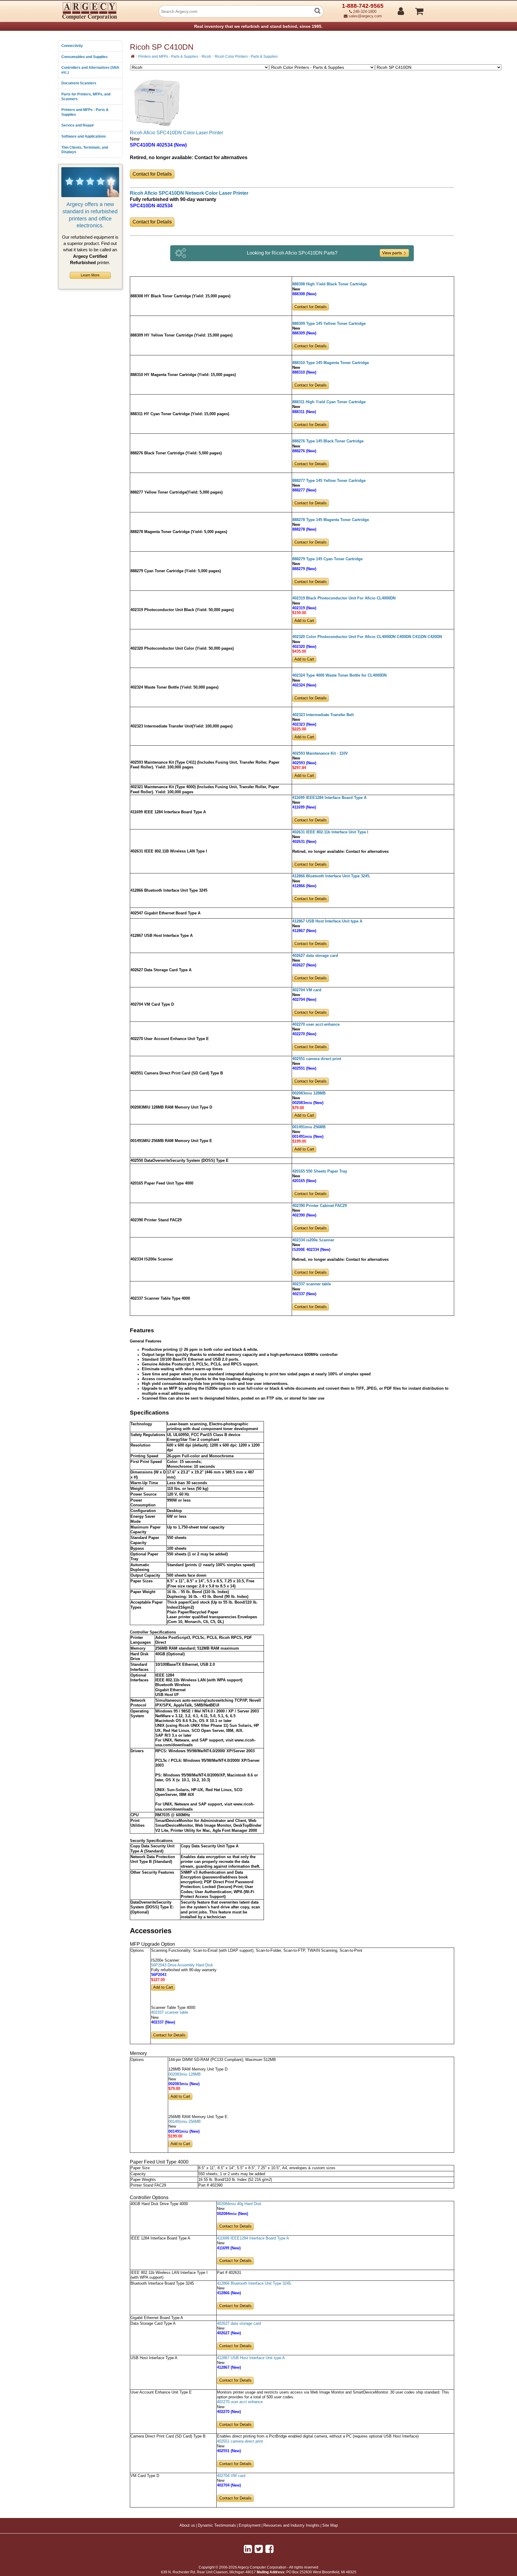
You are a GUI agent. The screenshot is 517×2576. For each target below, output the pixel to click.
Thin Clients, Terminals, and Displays (85, 150)
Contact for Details (152, 174)
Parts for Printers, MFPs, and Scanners (86, 97)
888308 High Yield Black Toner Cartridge (330, 284)
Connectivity (72, 46)
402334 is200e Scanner (313, 1240)
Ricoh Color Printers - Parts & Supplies (246, 57)
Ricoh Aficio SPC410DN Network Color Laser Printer (189, 193)
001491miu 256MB (309, 1127)
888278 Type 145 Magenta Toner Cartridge (331, 520)
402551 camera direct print (317, 1059)
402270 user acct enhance (316, 1024)
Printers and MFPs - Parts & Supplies (85, 112)
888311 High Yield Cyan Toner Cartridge (329, 402)
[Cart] (442, 9)
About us (187, 2525)
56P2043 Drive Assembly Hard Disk (182, 1965)
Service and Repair (78, 125)
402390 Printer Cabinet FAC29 (320, 1206)
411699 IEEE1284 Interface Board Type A (329, 798)
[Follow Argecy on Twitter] (259, 2549)
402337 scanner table (312, 1284)
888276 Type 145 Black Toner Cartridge (328, 441)
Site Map (330, 2525)
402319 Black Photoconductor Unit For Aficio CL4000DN (344, 598)
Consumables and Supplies (85, 57)
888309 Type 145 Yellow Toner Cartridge (329, 324)
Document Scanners (79, 83)
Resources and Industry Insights (291, 2525)
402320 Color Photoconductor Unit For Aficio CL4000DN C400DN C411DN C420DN (367, 637)
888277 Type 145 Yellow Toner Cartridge (329, 481)
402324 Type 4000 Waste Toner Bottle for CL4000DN (339, 675)
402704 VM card (307, 990)
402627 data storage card (315, 956)
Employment (250, 2525)
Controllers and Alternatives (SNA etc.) (90, 70)
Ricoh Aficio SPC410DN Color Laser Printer (177, 133)
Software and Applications (84, 136)
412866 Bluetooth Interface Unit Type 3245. (331, 876)
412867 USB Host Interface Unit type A (327, 921)
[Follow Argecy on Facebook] (269, 2549)
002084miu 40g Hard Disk (239, 2204)
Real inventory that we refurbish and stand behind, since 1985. (258, 26)
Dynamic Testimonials (217, 2525)
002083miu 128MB (309, 1093)
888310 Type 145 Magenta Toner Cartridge (331, 363)
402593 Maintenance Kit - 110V (320, 753)
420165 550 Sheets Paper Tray (320, 1171)
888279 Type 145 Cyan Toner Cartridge (327, 559)
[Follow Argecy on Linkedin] (248, 2549)
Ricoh (206, 57)
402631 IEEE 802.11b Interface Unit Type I (330, 832)
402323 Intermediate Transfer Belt (323, 715)
